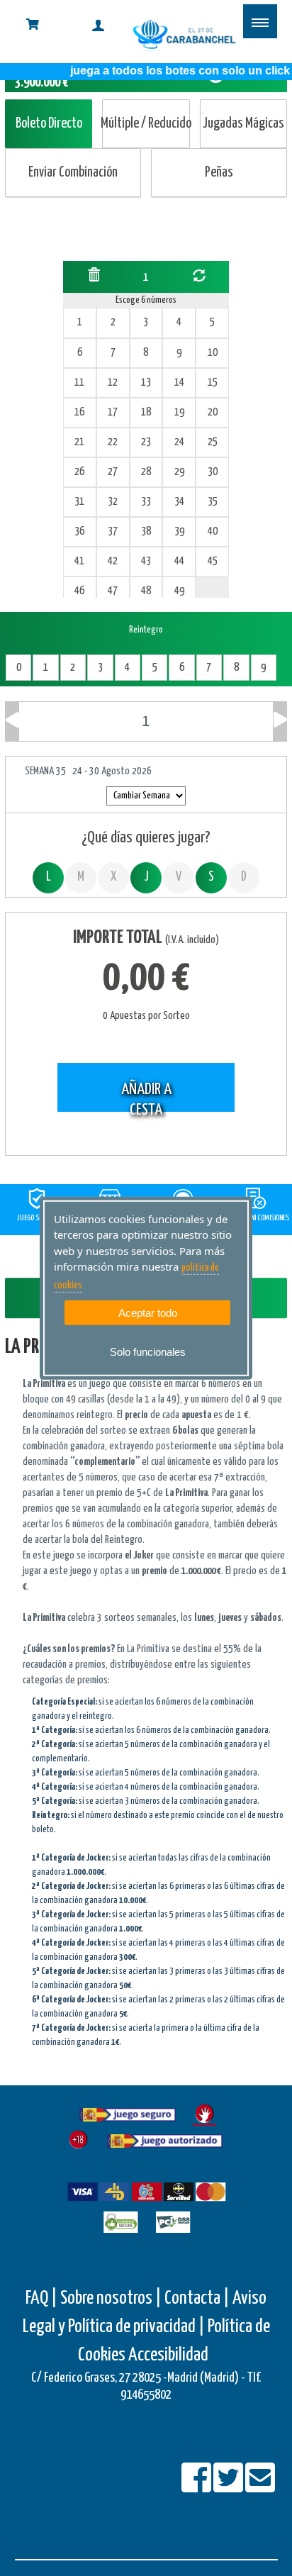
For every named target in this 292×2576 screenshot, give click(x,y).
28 (146, 472)
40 (213, 531)
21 (79, 442)
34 (179, 502)
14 (179, 383)
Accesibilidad (168, 2355)
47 (113, 591)
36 (79, 531)
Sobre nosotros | (111, 2298)
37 (113, 531)
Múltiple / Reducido (146, 124)
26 (79, 472)
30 (213, 472)
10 (213, 353)
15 (213, 383)
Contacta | (197, 2298)
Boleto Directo (49, 124)
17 (113, 412)
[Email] (260, 2487)
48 (146, 591)
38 (146, 531)
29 (179, 472)
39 (179, 531)
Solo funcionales (148, 1352)
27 (113, 472)
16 (79, 412)
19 (179, 412)
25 (213, 442)
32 (113, 502)
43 (146, 561)
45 (213, 561)
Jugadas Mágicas (243, 124)
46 (79, 591)
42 (113, 561)
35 (213, 502)
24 (179, 442)
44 (179, 561)
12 (113, 383)
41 (79, 561)
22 (113, 442)
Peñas (219, 173)
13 (146, 383)
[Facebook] (197, 2487)
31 (79, 502)
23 (146, 442)
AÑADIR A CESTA (146, 1097)
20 (213, 412)
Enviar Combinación (73, 173)
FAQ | (43, 2298)
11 (79, 383)
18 (146, 412)
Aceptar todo (148, 1313)
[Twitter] (229, 2487)
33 (146, 502)
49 (179, 591)
